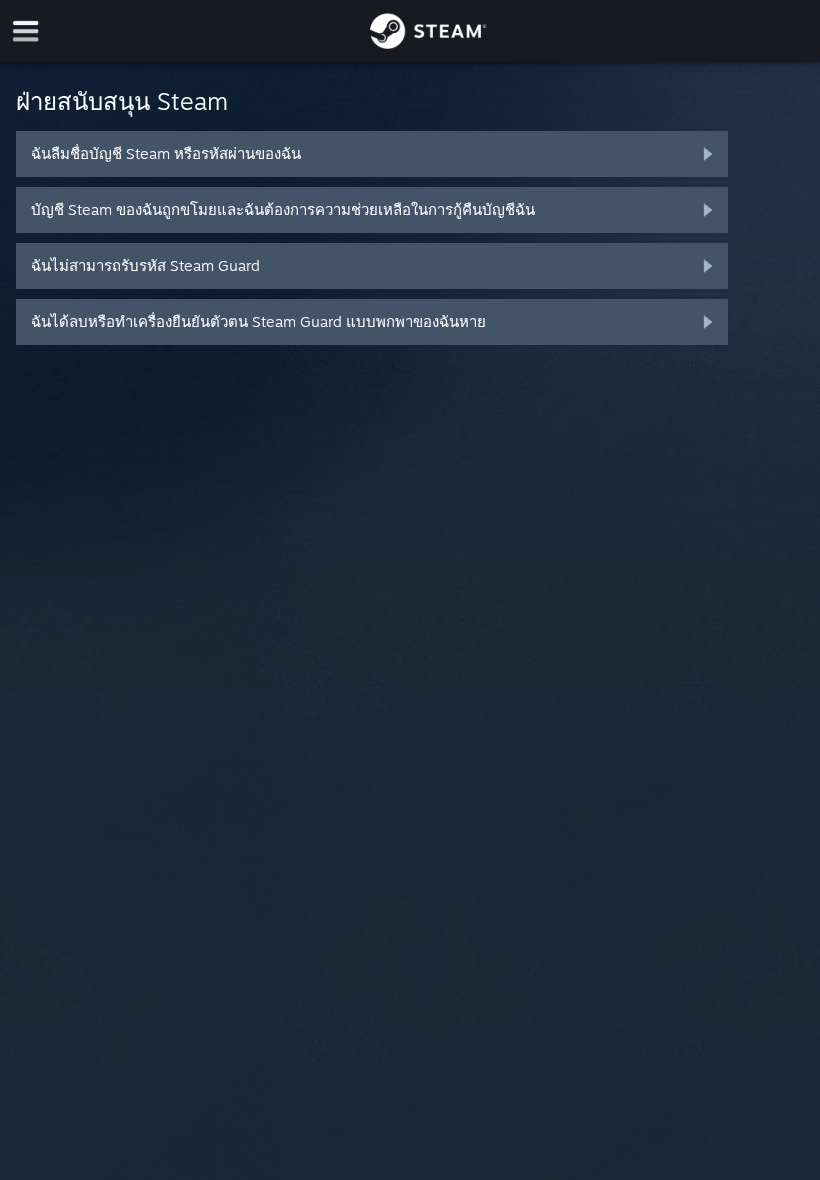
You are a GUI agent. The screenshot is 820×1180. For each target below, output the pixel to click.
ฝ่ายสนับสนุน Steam (122, 101)
